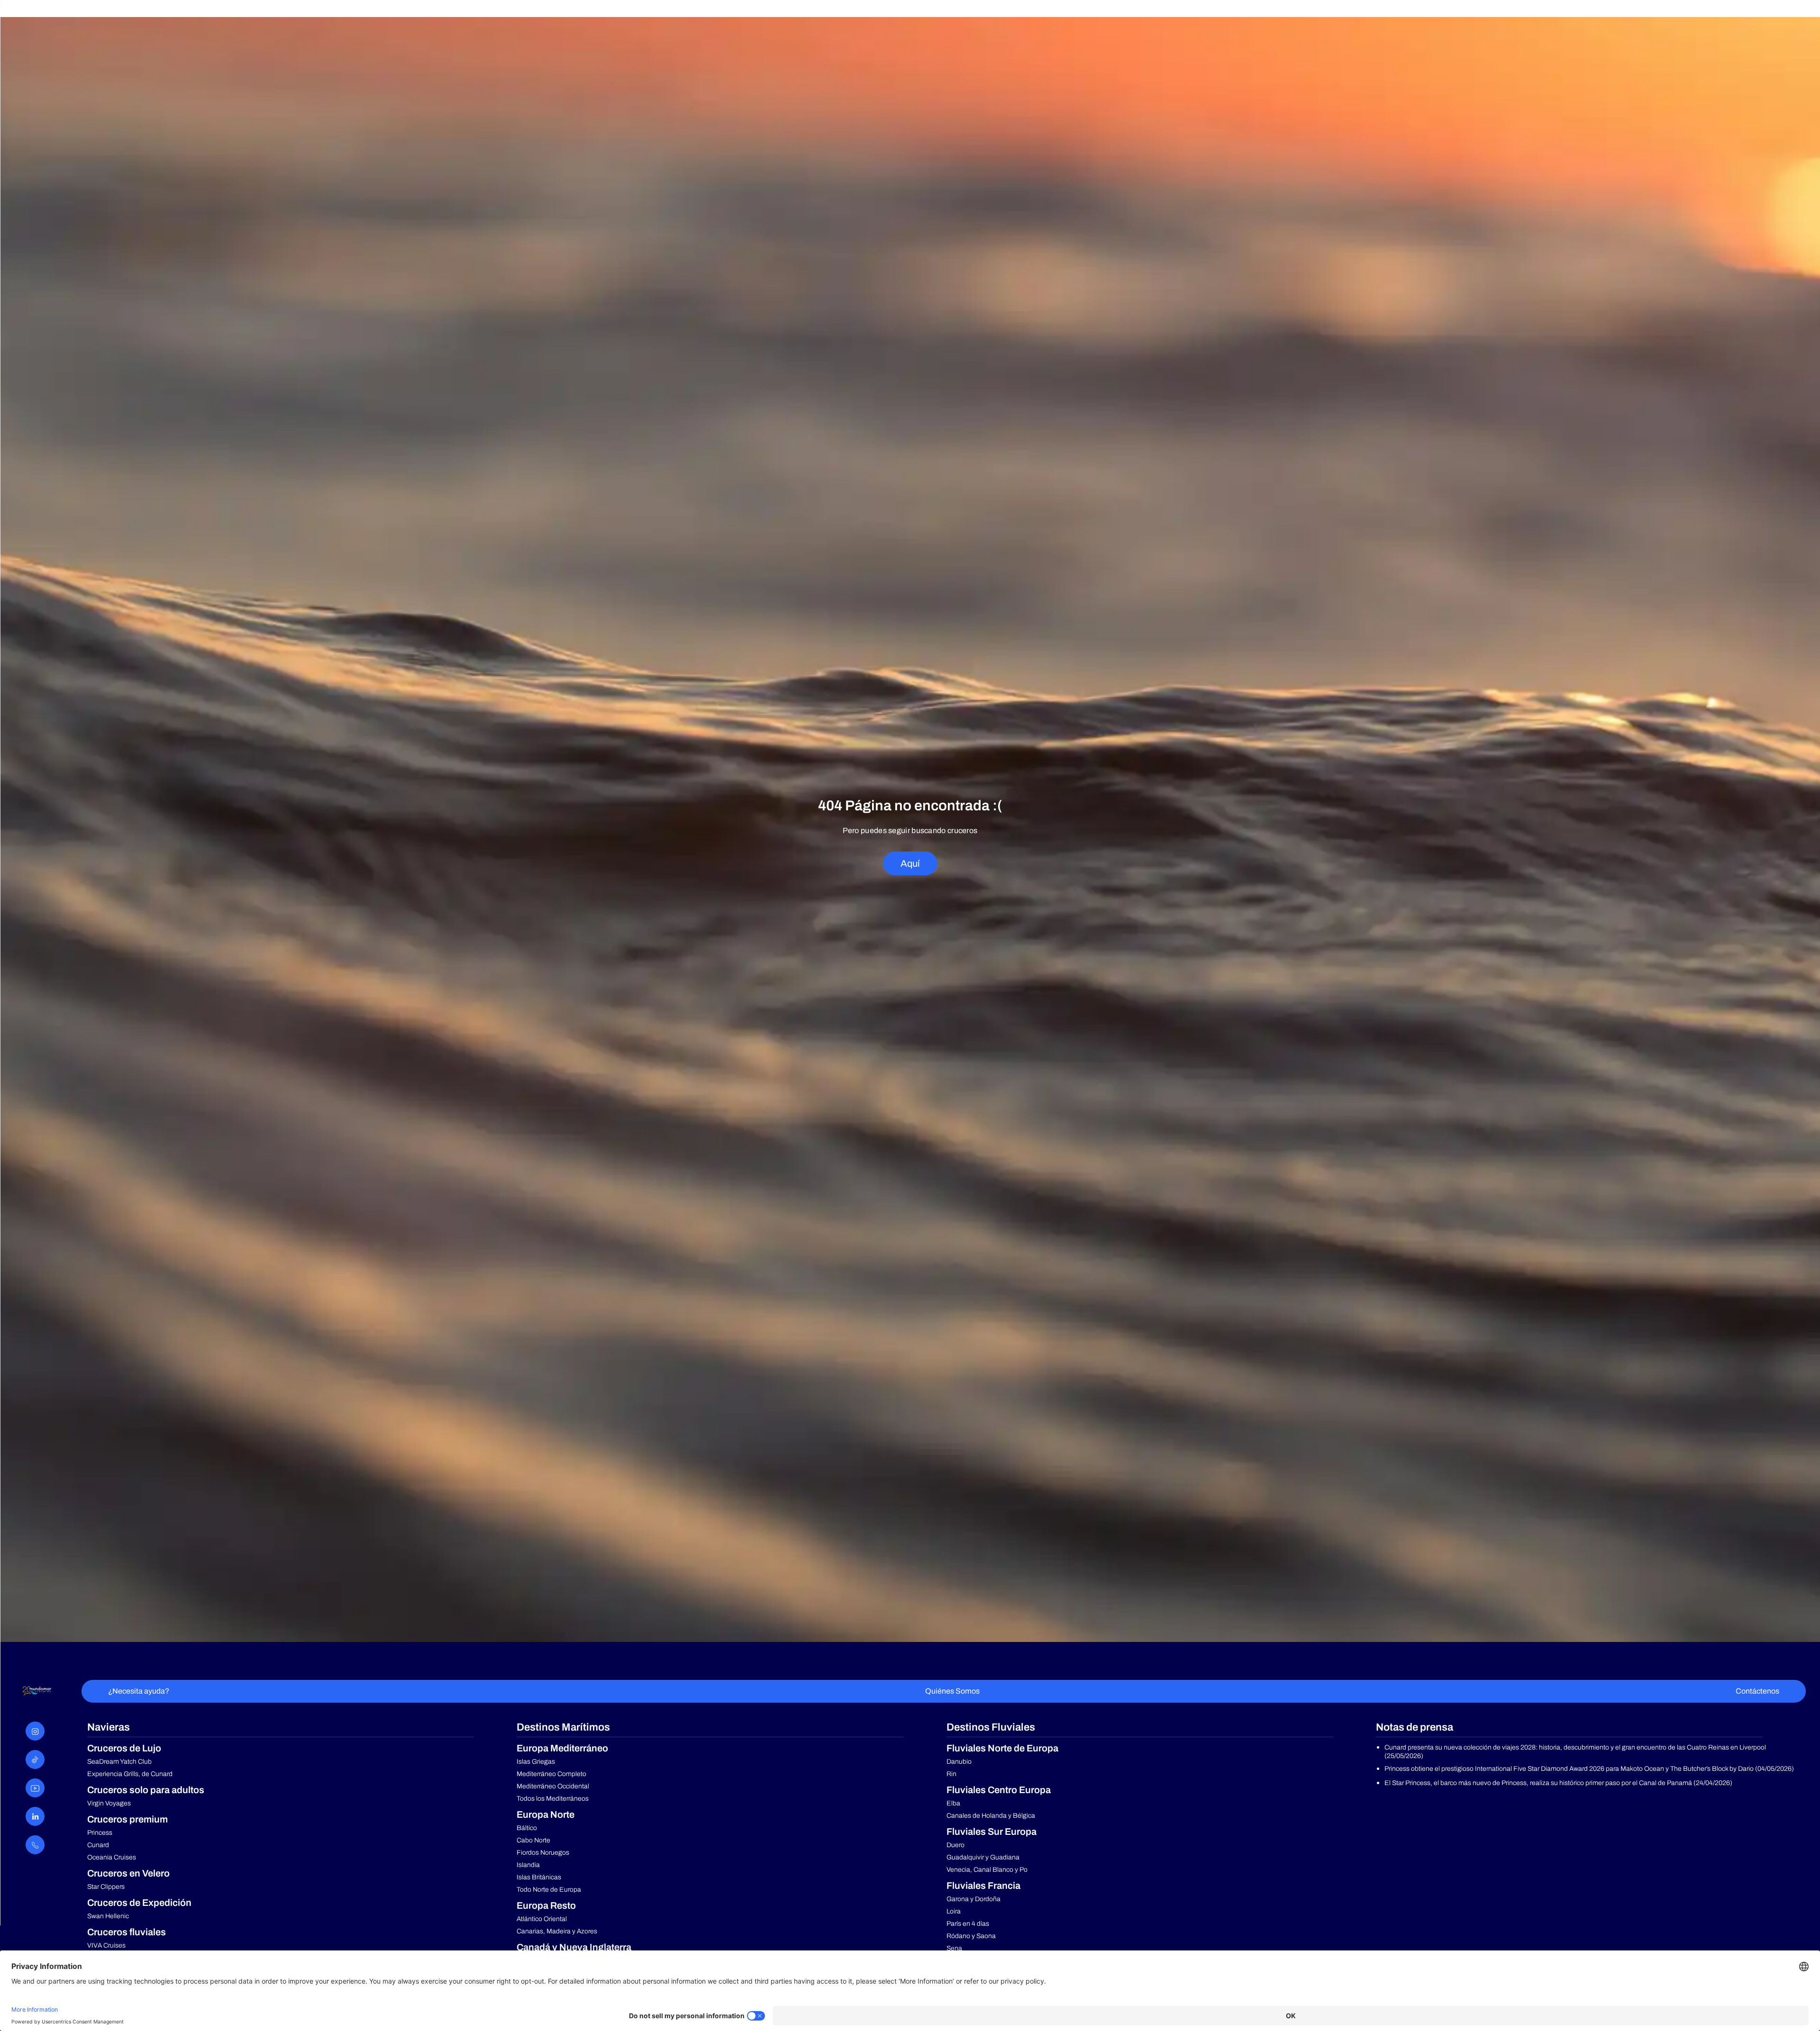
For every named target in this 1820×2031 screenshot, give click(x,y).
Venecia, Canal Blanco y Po (987, 1870)
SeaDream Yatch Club (119, 1762)
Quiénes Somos (952, 1691)
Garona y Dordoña (974, 1899)
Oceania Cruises (112, 1857)
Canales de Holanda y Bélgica (991, 1816)
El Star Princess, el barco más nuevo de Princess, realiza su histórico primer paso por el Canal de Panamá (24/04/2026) (1558, 1783)
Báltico (527, 1828)
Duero (955, 1845)
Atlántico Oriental (542, 1919)
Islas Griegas (536, 1762)
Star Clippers (106, 1887)
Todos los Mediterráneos (553, 1799)
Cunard (98, 1845)
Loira (954, 1911)
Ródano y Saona (971, 1936)
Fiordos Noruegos (543, 1853)
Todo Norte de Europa (549, 1890)
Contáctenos (1757, 1691)
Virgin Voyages (109, 1803)
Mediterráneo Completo (551, 1774)
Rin (951, 1774)
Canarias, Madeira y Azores (557, 1931)
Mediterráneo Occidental (553, 1786)
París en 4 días (968, 1924)
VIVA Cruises (106, 1945)
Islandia (528, 1865)
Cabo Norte (533, 1840)
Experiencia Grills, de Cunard (130, 1774)
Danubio (959, 1762)
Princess (100, 1833)
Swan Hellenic (108, 1916)
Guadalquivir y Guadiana (983, 1857)
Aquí (910, 863)
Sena (954, 1948)
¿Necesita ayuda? (139, 1691)
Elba (953, 1803)
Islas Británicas (539, 1877)
